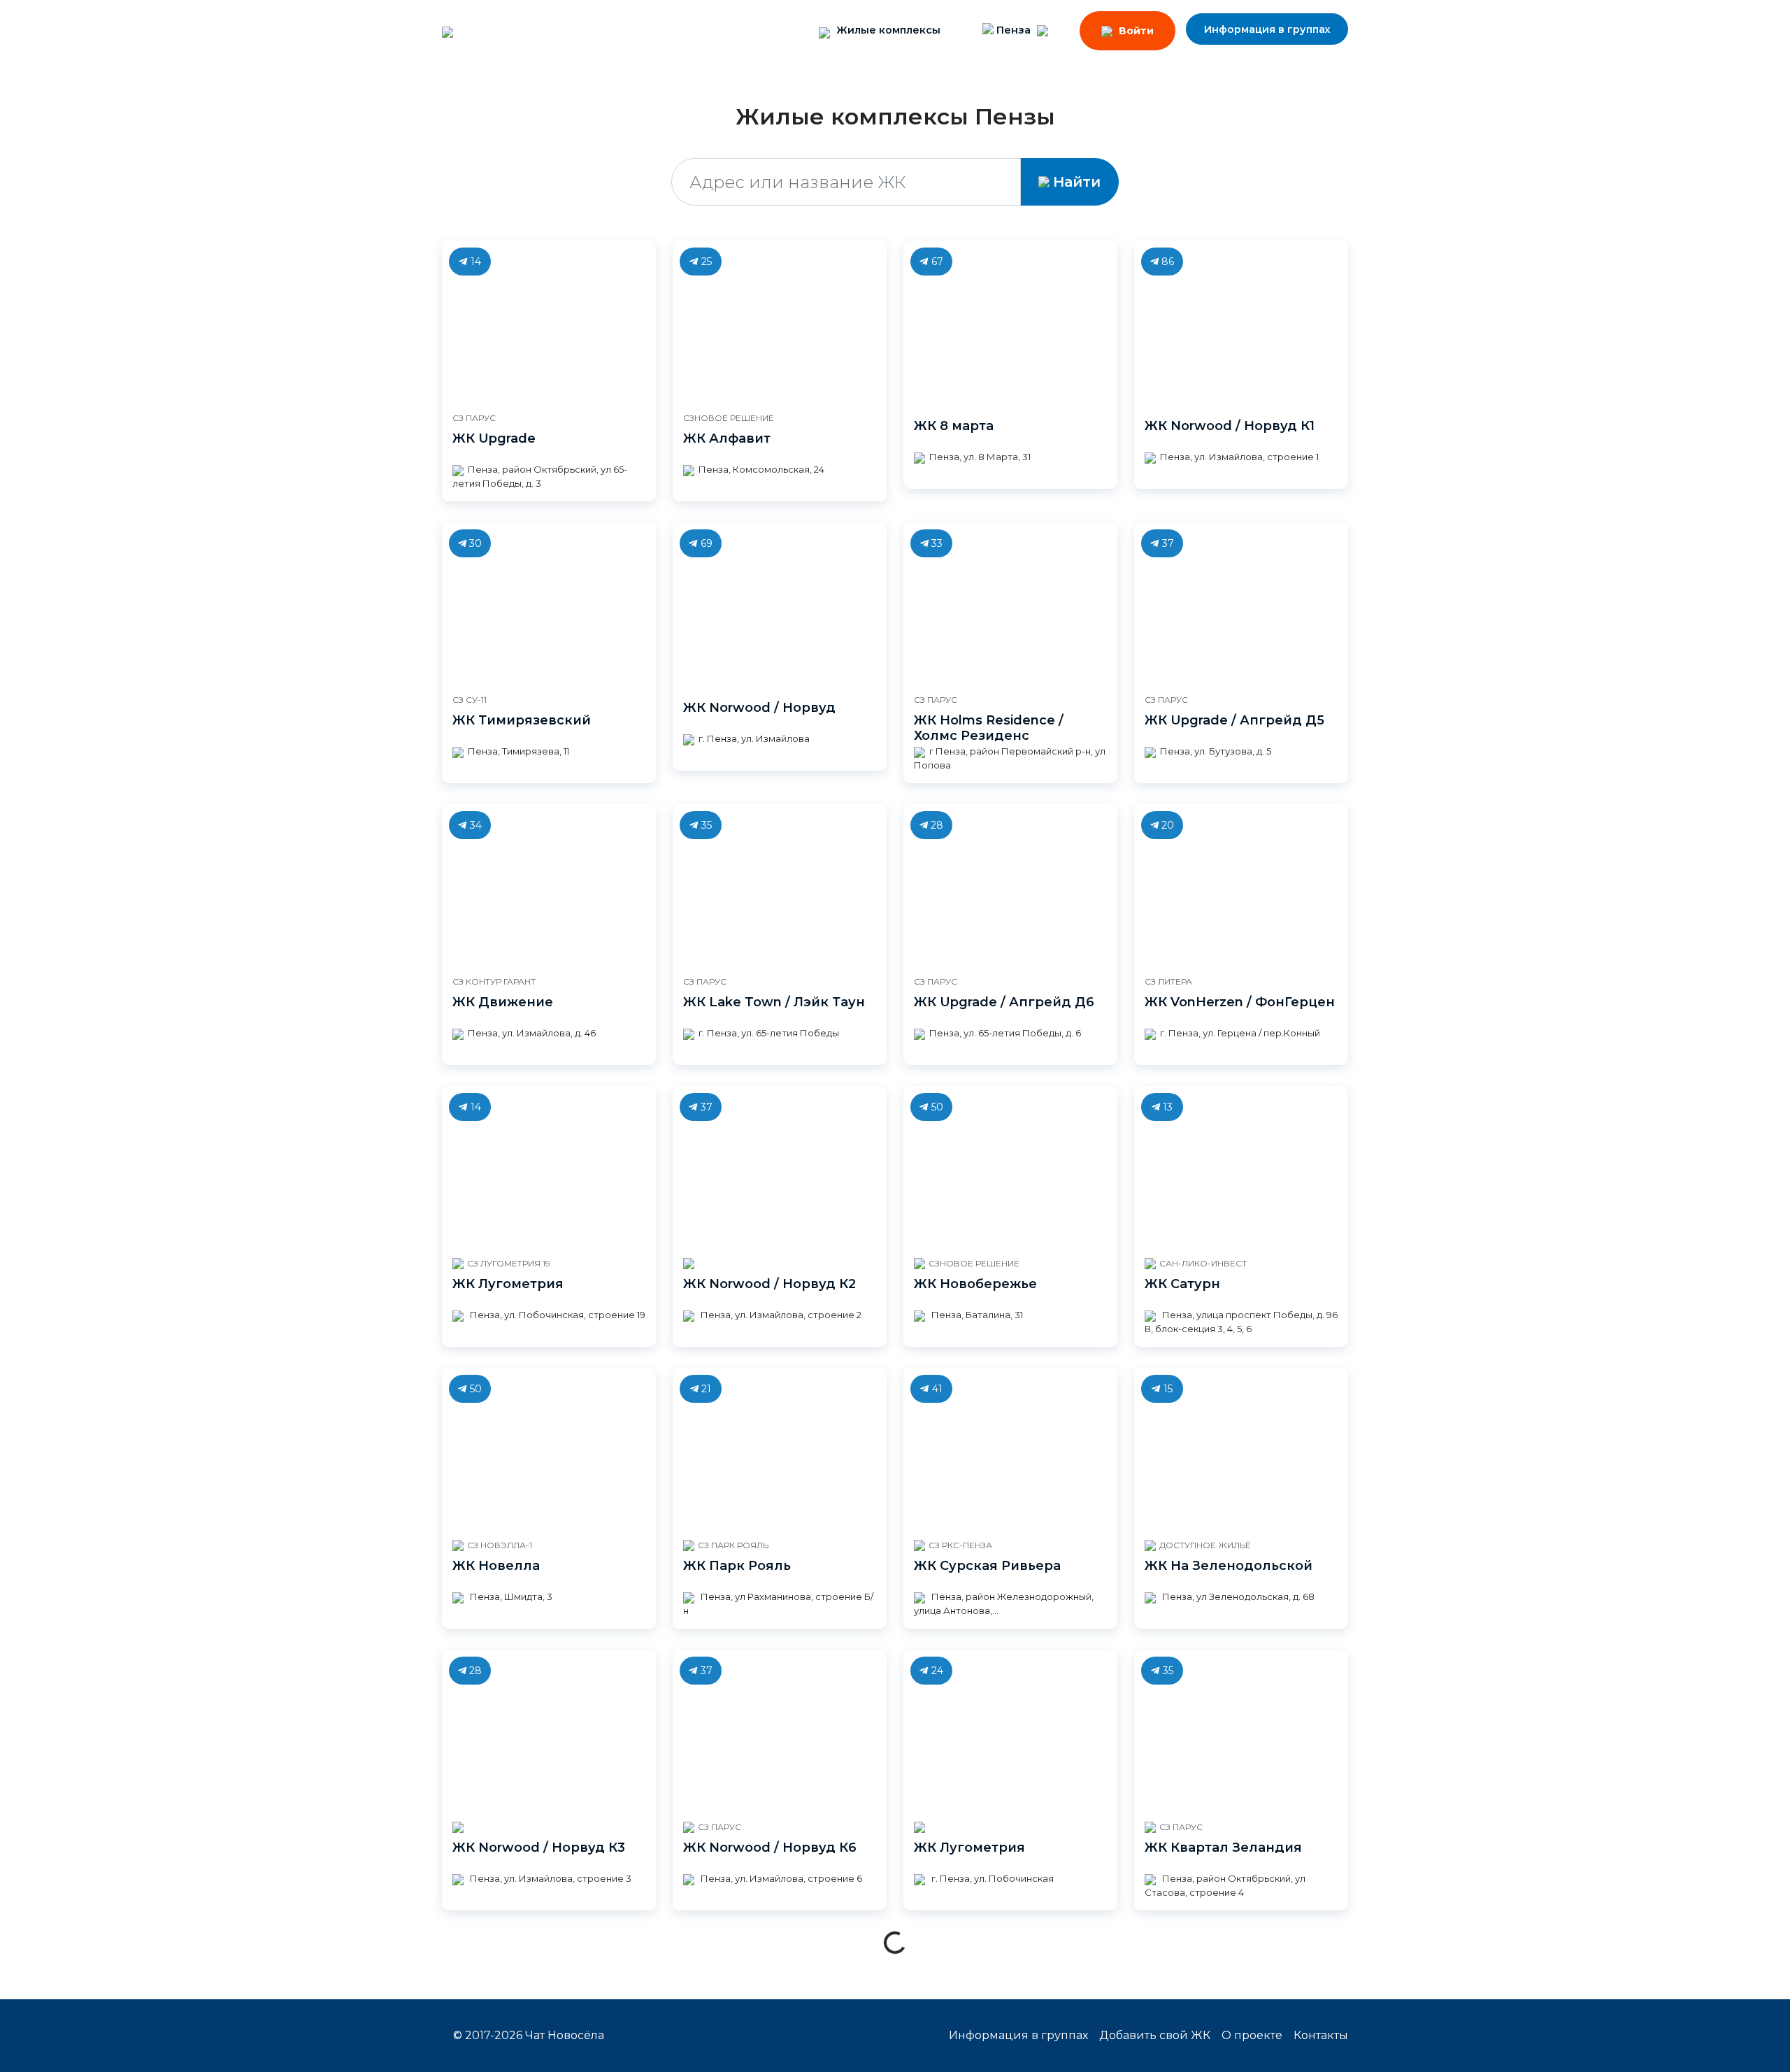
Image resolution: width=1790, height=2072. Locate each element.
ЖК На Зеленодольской (1229, 1566)
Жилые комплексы (887, 30)
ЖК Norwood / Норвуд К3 (539, 1848)
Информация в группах (1267, 29)
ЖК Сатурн (1182, 1284)
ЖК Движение (503, 1002)
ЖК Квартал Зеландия (1223, 1848)
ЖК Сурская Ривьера (987, 1566)
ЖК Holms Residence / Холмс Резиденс (989, 728)
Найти (1077, 182)
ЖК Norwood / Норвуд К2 (769, 1284)
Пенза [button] (1014, 30)
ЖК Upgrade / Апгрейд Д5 (1234, 720)
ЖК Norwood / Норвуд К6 (770, 1848)
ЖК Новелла (496, 1566)
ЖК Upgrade (494, 438)
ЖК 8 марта (954, 426)
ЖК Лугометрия (508, 1284)
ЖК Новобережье (975, 1284)
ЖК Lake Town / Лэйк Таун (774, 1002)
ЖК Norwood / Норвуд (759, 708)
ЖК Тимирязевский (522, 720)
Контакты (1321, 2035)
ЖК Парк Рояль (737, 1566)
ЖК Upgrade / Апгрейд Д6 (1004, 1002)
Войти (1135, 31)
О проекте (1252, 2035)
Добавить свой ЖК (1155, 2035)
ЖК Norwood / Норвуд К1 (1230, 426)
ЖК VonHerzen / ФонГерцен (1240, 1002)
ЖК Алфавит (727, 438)
